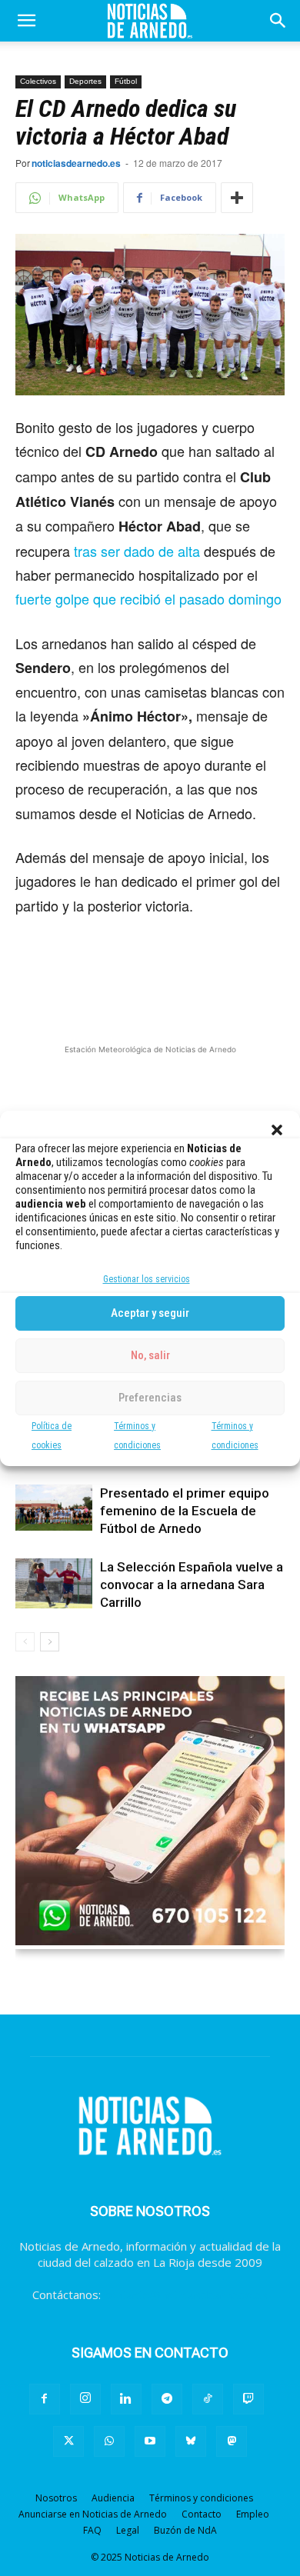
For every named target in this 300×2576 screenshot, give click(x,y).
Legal (128, 2530)
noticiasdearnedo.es (76, 163)
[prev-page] (25, 1642)
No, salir (150, 1355)
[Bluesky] (191, 2441)
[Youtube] (150, 2441)
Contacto (202, 2514)
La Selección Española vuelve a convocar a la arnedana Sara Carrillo (192, 1585)
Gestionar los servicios (147, 1279)
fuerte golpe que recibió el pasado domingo (148, 598)
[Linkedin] (126, 2399)
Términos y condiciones (201, 2498)
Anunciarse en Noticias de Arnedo (93, 2514)
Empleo (253, 2514)
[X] (68, 2441)
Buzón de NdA (185, 2530)
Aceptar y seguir (150, 1313)
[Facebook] (45, 2399)
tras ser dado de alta (137, 551)
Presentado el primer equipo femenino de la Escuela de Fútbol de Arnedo (185, 1511)
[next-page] (50, 1642)
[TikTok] (208, 2399)
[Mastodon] (232, 2441)
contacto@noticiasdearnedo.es (186, 2294)
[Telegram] (167, 2399)
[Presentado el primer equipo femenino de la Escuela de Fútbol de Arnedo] (54, 1508)
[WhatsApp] (109, 2441)
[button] (277, 1130)
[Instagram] (85, 2399)
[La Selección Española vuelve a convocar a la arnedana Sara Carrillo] (54, 1584)
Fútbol (126, 81)
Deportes (85, 81)
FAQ (92, 2530)
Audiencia (113, 2498)
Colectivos (38, 81)
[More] (237, 198)
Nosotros (56, 2498)
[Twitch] (248, 2399)
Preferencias (150, 1398)
